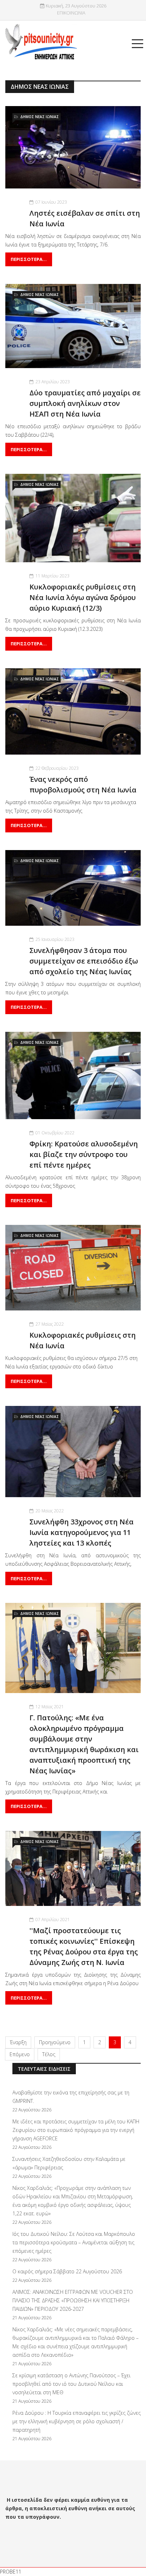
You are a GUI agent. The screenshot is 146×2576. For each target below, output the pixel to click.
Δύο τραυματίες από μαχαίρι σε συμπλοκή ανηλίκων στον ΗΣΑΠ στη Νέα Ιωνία (85, 403)
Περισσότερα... (29, 259)
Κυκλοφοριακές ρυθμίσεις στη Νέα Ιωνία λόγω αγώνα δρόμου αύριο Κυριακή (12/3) (83, 597)
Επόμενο (20, 2054)
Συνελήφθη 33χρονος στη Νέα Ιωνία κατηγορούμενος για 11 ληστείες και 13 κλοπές (82, 1532)
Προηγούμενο (55, 2042)
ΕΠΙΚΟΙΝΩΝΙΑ (71, 13)
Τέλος (49, 2054)
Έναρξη (18, 2042)
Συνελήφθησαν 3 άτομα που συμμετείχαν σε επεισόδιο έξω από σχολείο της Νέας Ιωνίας (84, 961)
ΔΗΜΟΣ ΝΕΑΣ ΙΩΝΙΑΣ (40, 117)
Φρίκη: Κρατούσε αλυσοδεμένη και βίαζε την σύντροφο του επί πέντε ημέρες (84, 1154)
